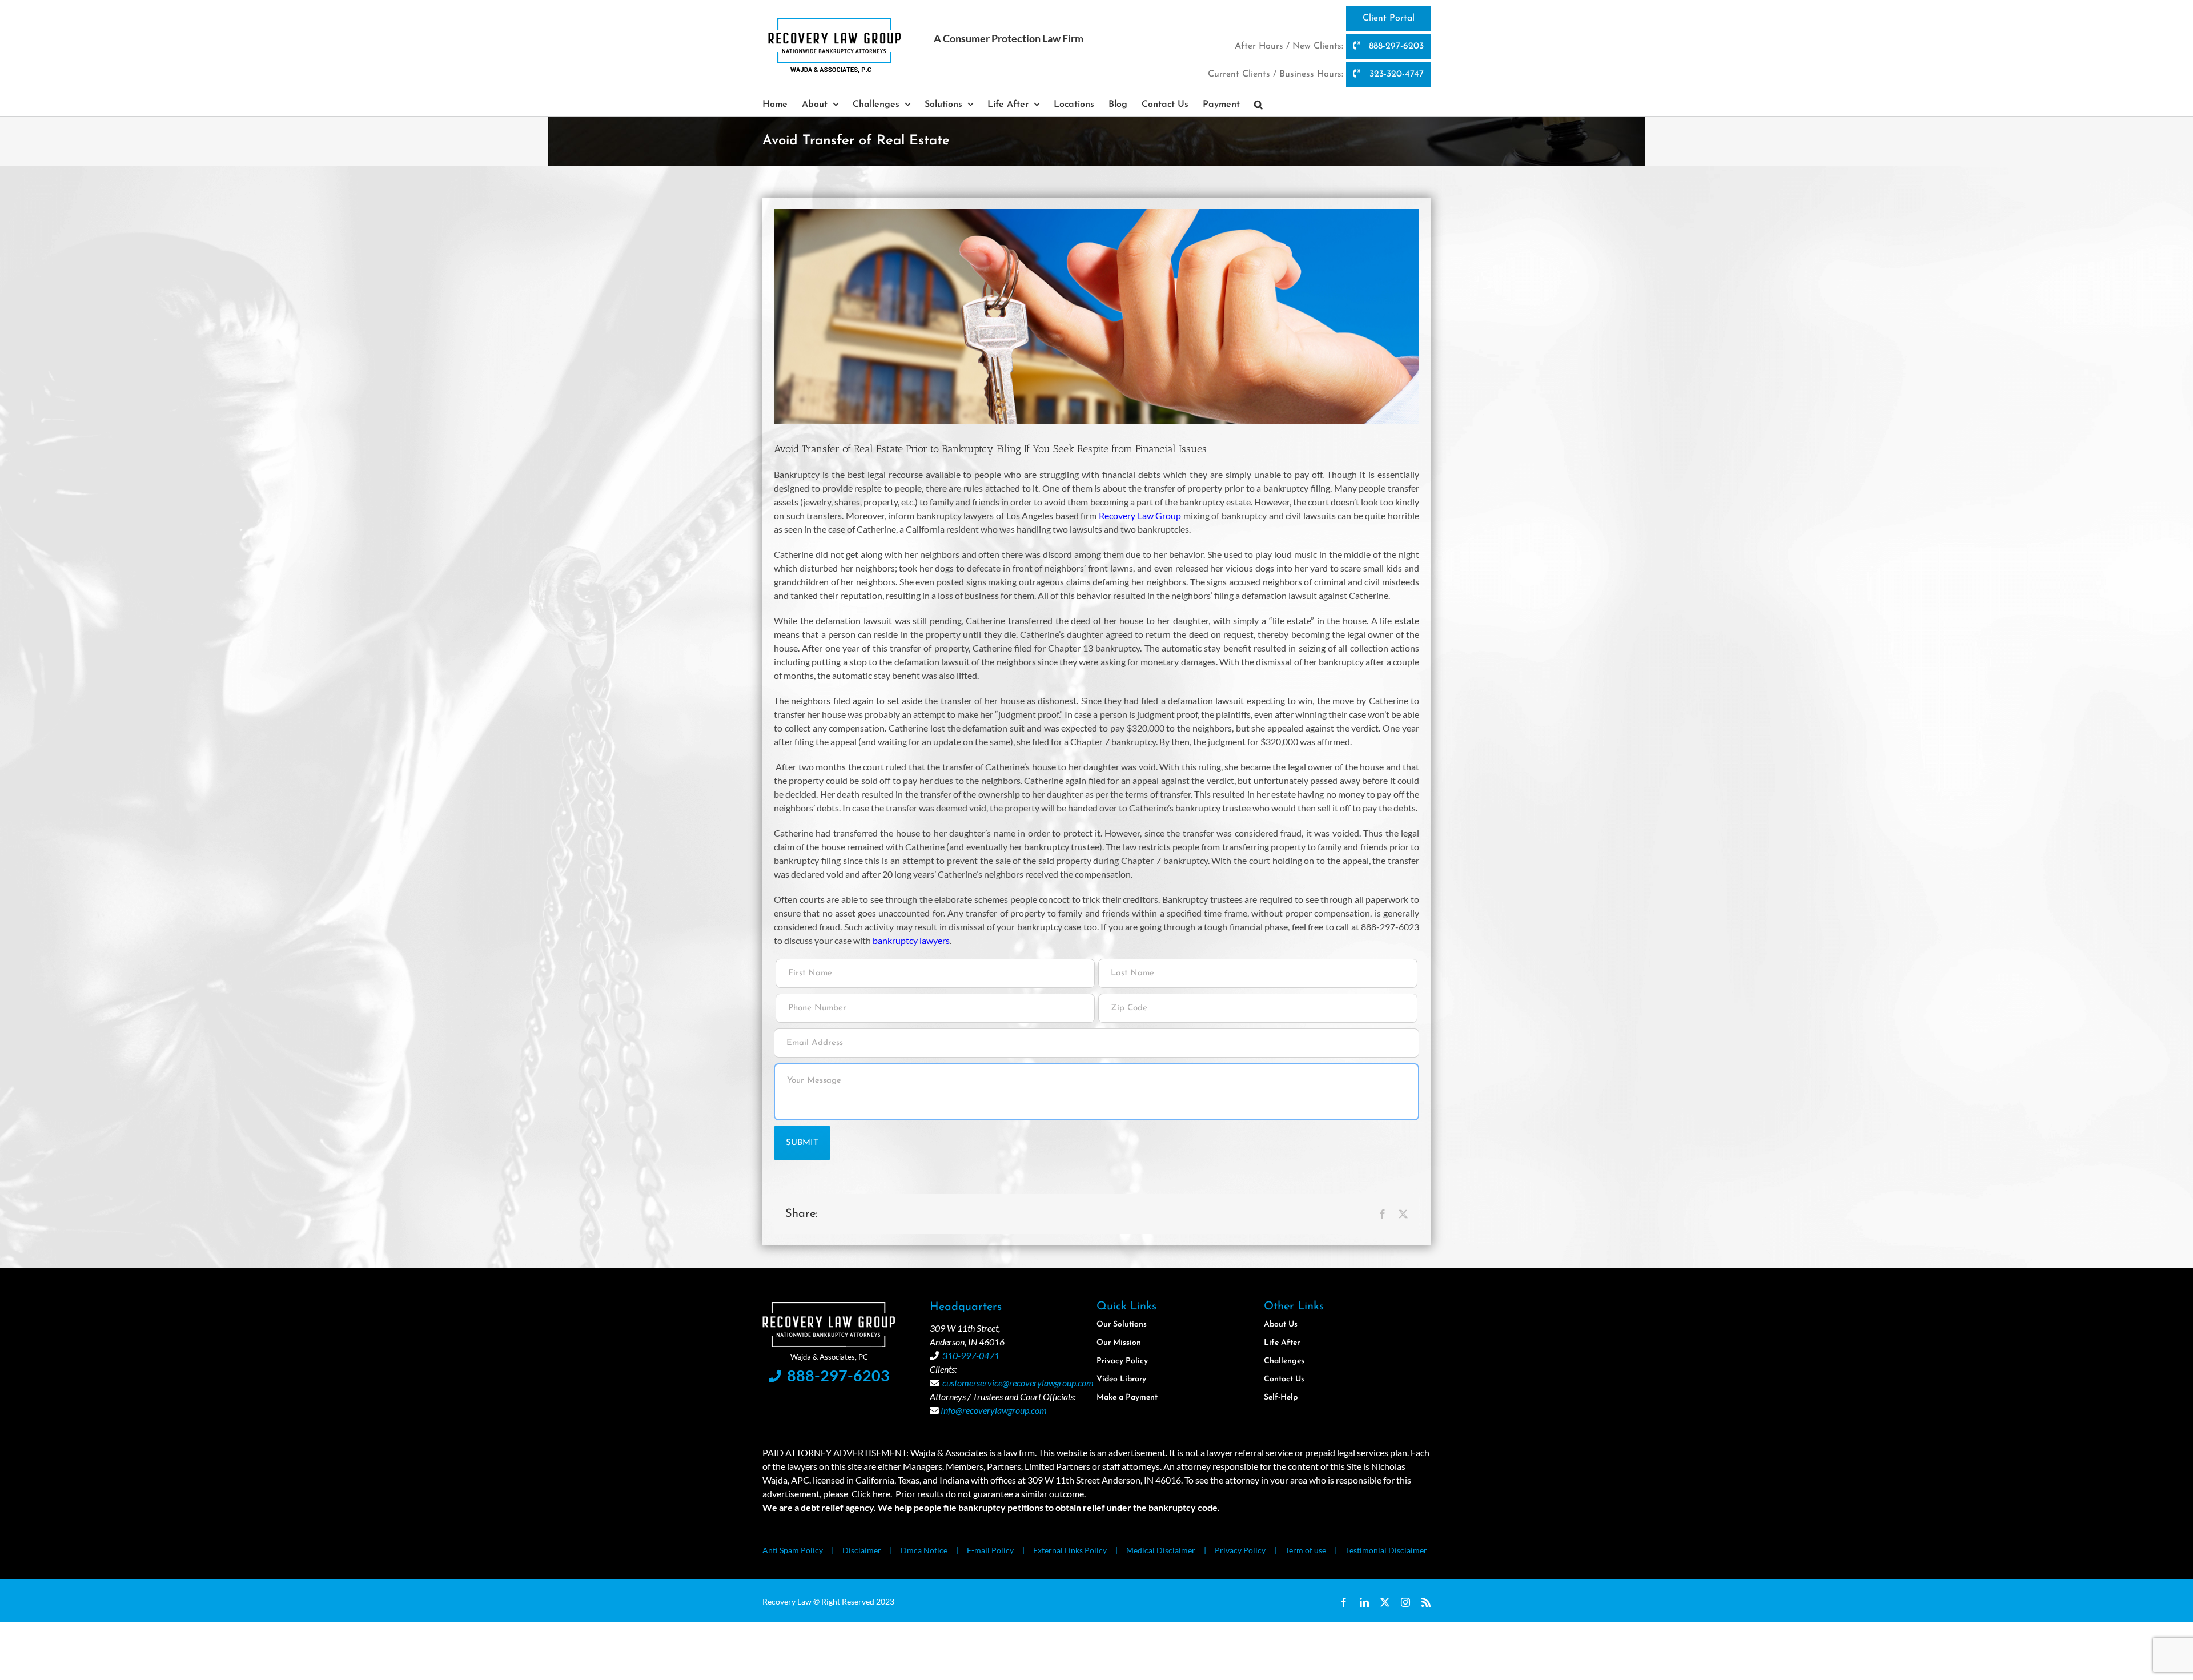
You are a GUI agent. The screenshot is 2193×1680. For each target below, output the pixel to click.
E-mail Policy (990, 1550)
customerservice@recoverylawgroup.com (1018, 1383)
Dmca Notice (924, 1550)
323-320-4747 (1395, 74)
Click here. (872, 1494)
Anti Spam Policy (793, 1550)
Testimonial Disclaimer (1386, 1550)
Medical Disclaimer (1161, 1550)
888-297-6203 (1395, 46)
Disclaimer (862, 1550)
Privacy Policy (1240, 1550)
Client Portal (1389, 18)
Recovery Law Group (1140, 515)
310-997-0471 (971, 1355)
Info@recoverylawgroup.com (994, 1410)
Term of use (1306, 1550)
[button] (1258, 105)
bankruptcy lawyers (911, 940)
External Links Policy (1070, 1550)
